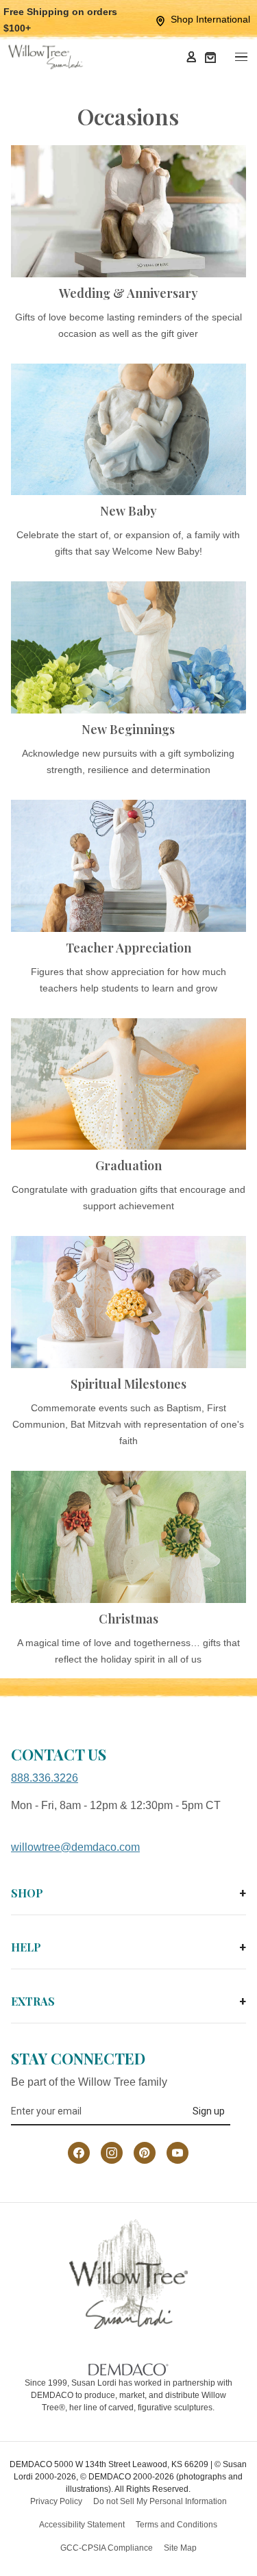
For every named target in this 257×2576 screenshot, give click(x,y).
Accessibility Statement (82, 2525)
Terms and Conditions (176, 2525)
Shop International (210, 19)
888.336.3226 (45, 1778)
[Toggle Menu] (241, 57)
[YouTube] (178, 2153)
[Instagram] (112, 2153)
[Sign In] (191, 57)
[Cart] (210, 57)
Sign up (209, 2111)
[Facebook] (79, 2153)
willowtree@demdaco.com (75, 1847)
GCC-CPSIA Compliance (107, 2548)
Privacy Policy (56, 2501)
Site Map (180, 2548)
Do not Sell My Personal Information (160, 2501)
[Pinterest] (145, 2153)
